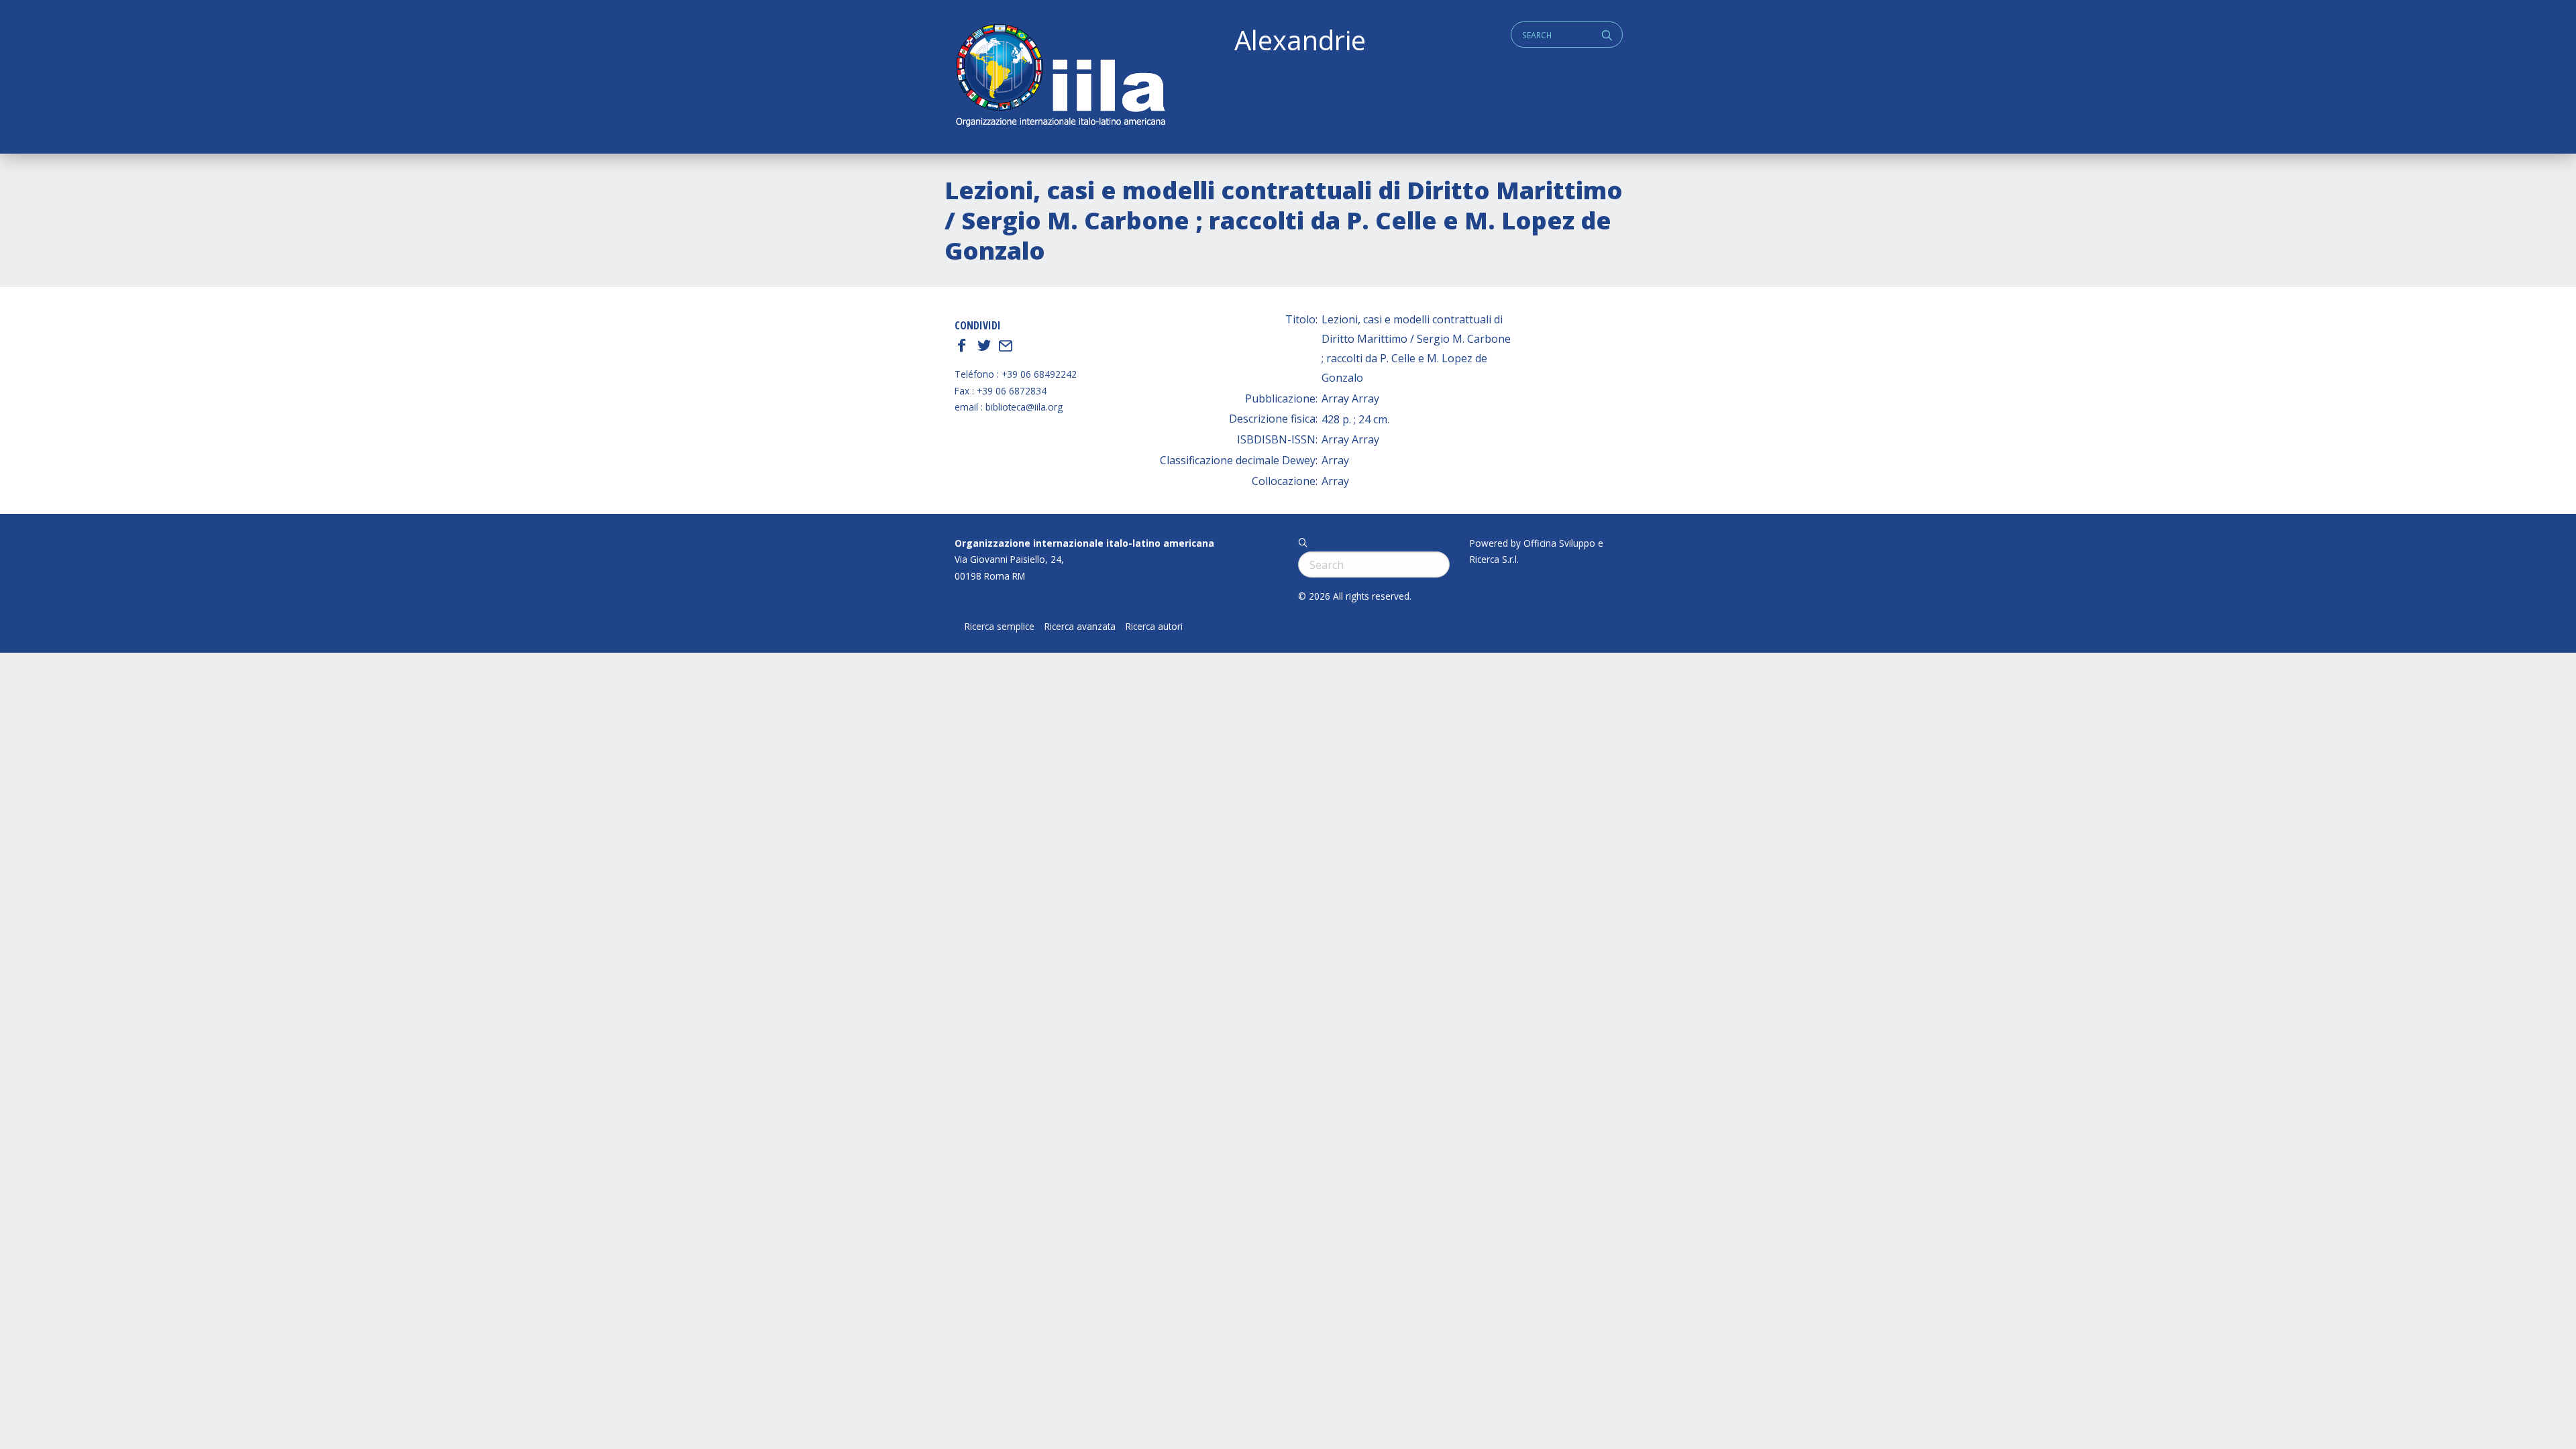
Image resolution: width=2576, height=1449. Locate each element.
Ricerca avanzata (1080, 627)
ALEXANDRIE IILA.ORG (1060, 77)
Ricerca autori (1154, 627)
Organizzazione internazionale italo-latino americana (1084, 543)
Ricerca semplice (1000, 627)
